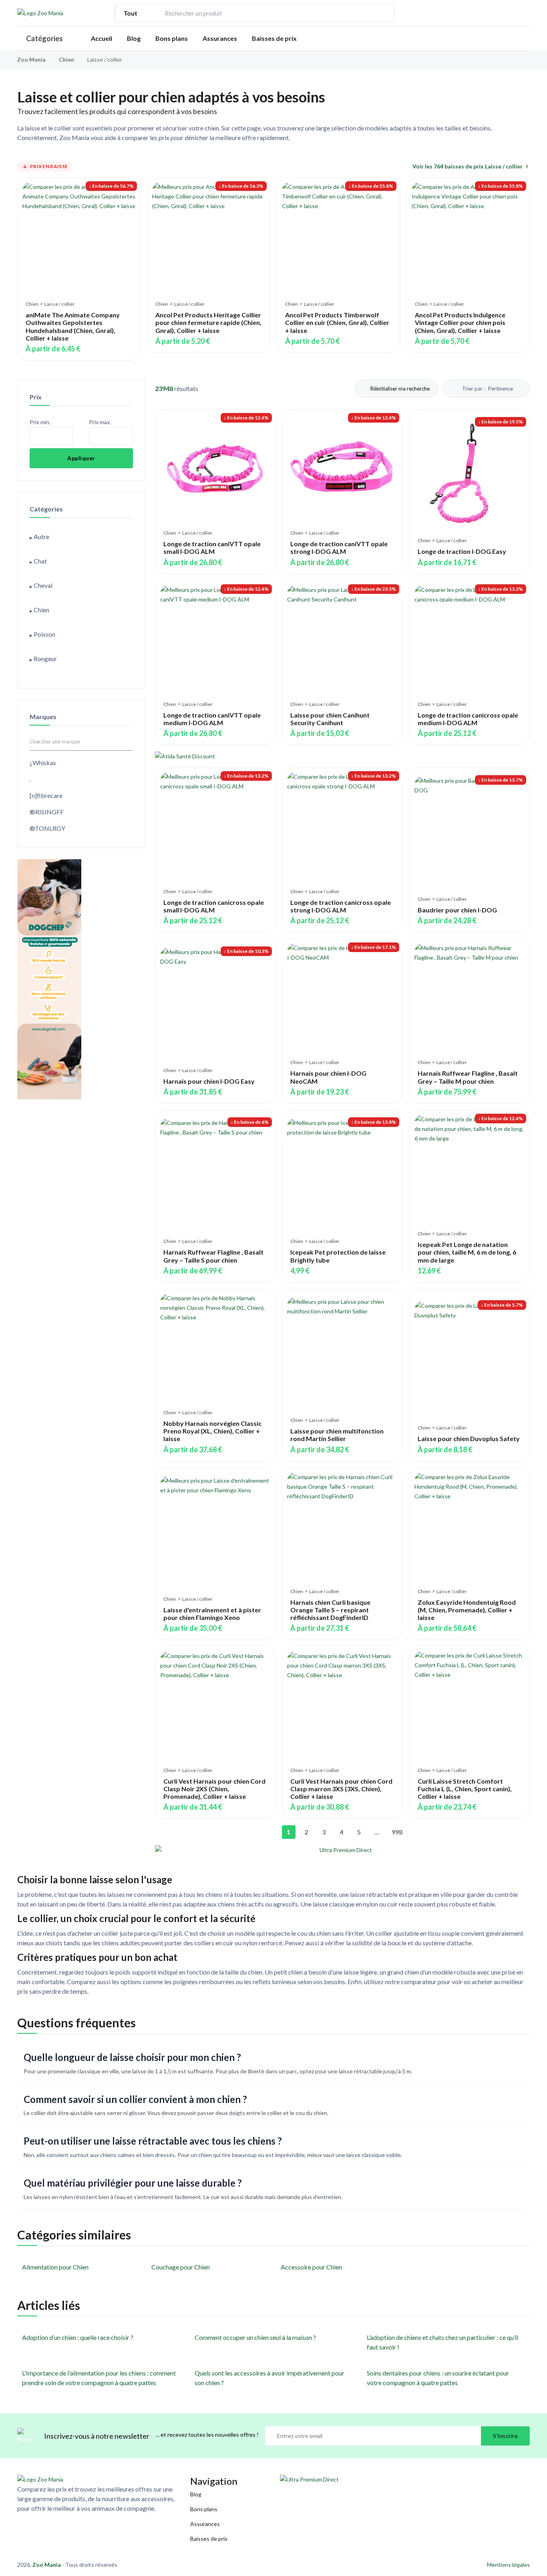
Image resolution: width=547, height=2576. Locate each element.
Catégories (44, 38)
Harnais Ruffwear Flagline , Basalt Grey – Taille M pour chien (468, 1077)
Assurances (220, 38)
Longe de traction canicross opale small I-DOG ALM (214, 906)
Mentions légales (508, 2565)
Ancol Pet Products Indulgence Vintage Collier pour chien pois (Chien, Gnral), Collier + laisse (460, 322)
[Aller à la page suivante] (412, 1832)
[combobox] (269, 13)
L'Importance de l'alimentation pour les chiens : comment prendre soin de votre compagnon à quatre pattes (99, 2378)
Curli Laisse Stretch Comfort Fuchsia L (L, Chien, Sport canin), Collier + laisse (465, 1789)
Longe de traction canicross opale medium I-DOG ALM (468, 719)
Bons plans (172, 38)
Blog (134, 38)
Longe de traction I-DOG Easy (462, 551)
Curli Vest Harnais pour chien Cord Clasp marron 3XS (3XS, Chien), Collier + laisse (341, 1789)
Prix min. (40, 422)
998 (396, 1832)
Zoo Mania (31, 59)
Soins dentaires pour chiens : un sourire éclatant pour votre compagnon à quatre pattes (438, 2378)
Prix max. (100, 422)
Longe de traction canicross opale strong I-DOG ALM (341, 906)
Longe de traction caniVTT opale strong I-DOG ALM (339, 547)
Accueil (102, 38)
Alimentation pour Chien (55, 2267)
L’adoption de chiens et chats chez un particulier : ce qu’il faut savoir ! (442, 2342)
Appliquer (81, 458)
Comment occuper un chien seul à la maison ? (255, 2337)
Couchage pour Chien (181, 2267)
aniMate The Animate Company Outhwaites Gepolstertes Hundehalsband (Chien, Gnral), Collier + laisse (73, 326)
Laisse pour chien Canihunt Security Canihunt (330, 719)
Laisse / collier (60, 304)
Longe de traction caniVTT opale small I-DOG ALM (212, 547)
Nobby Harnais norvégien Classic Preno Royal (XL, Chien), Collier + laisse (212, 1431)
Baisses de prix (274, 38)
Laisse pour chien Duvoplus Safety (469, 1438)
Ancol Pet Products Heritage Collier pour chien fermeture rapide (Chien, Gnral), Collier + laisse (208, 322)
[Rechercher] (384, 13)
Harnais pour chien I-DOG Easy (209, 1081)
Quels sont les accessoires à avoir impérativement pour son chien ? (269, 2378)
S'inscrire (505, 2436)
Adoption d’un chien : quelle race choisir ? (78, 2337)
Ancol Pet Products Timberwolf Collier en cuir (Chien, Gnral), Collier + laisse (337, 322)
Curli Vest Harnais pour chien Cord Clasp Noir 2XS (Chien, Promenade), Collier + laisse (214, 1789)
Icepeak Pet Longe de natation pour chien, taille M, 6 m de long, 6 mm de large (467, 1252)
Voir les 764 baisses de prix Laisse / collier (468, 166)
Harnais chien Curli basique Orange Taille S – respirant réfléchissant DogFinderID (330, 1610)
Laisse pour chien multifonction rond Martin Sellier (337, 1435)
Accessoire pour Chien (311, 2267)
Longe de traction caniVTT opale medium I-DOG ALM (212, 719)
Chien (67, 59)
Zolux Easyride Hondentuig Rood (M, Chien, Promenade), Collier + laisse (467, 1610)
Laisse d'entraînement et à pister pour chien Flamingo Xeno (212, 1614)
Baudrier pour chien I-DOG (457, 910)
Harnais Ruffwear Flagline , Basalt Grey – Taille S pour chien (213, 1256)
